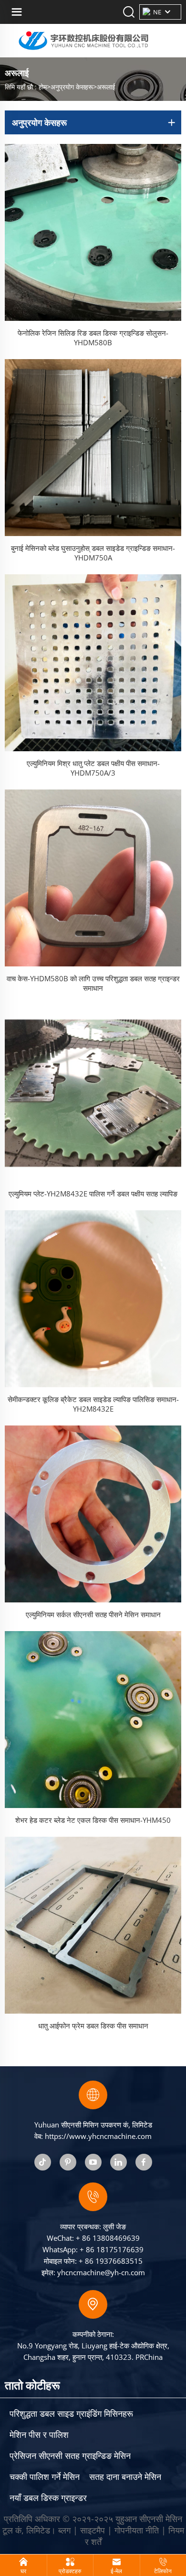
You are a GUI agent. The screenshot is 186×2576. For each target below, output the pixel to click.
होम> (45, 87)
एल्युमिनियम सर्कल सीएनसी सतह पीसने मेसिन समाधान (93, 1614)
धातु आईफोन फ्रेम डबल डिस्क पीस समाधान (93, 2026)
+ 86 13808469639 (108, 2238)
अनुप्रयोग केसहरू (72, 87)
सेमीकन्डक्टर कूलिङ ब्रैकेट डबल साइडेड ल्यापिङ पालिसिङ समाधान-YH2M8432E (93, 1404)
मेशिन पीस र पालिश (39, 2434)
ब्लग (64, 2530)
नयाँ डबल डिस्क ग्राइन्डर (48, 2498)
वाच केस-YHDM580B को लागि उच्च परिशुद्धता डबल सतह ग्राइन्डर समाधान (93, 983)
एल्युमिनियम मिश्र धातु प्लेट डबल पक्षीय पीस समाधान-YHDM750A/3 (93, 768)
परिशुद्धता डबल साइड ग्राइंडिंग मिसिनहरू (71, 2413)
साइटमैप (93, 2530)
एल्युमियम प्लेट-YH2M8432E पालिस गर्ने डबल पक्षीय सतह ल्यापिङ (93, 1194)
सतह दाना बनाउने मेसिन (125, 2477)
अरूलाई (106, 87)
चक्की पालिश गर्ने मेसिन (45, 2477)
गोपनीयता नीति (137, 2530)
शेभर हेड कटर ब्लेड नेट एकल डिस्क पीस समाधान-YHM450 (93, 1820)
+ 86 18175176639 (112, 2249)
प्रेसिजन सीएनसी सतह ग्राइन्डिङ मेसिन (70, 2455)
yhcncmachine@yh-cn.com (101, 2272)
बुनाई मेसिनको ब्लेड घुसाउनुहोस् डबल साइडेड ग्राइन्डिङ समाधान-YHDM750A (93, 553)
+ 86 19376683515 (111, 2261)
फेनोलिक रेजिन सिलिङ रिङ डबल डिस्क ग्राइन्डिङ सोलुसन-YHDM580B (93, 338)
